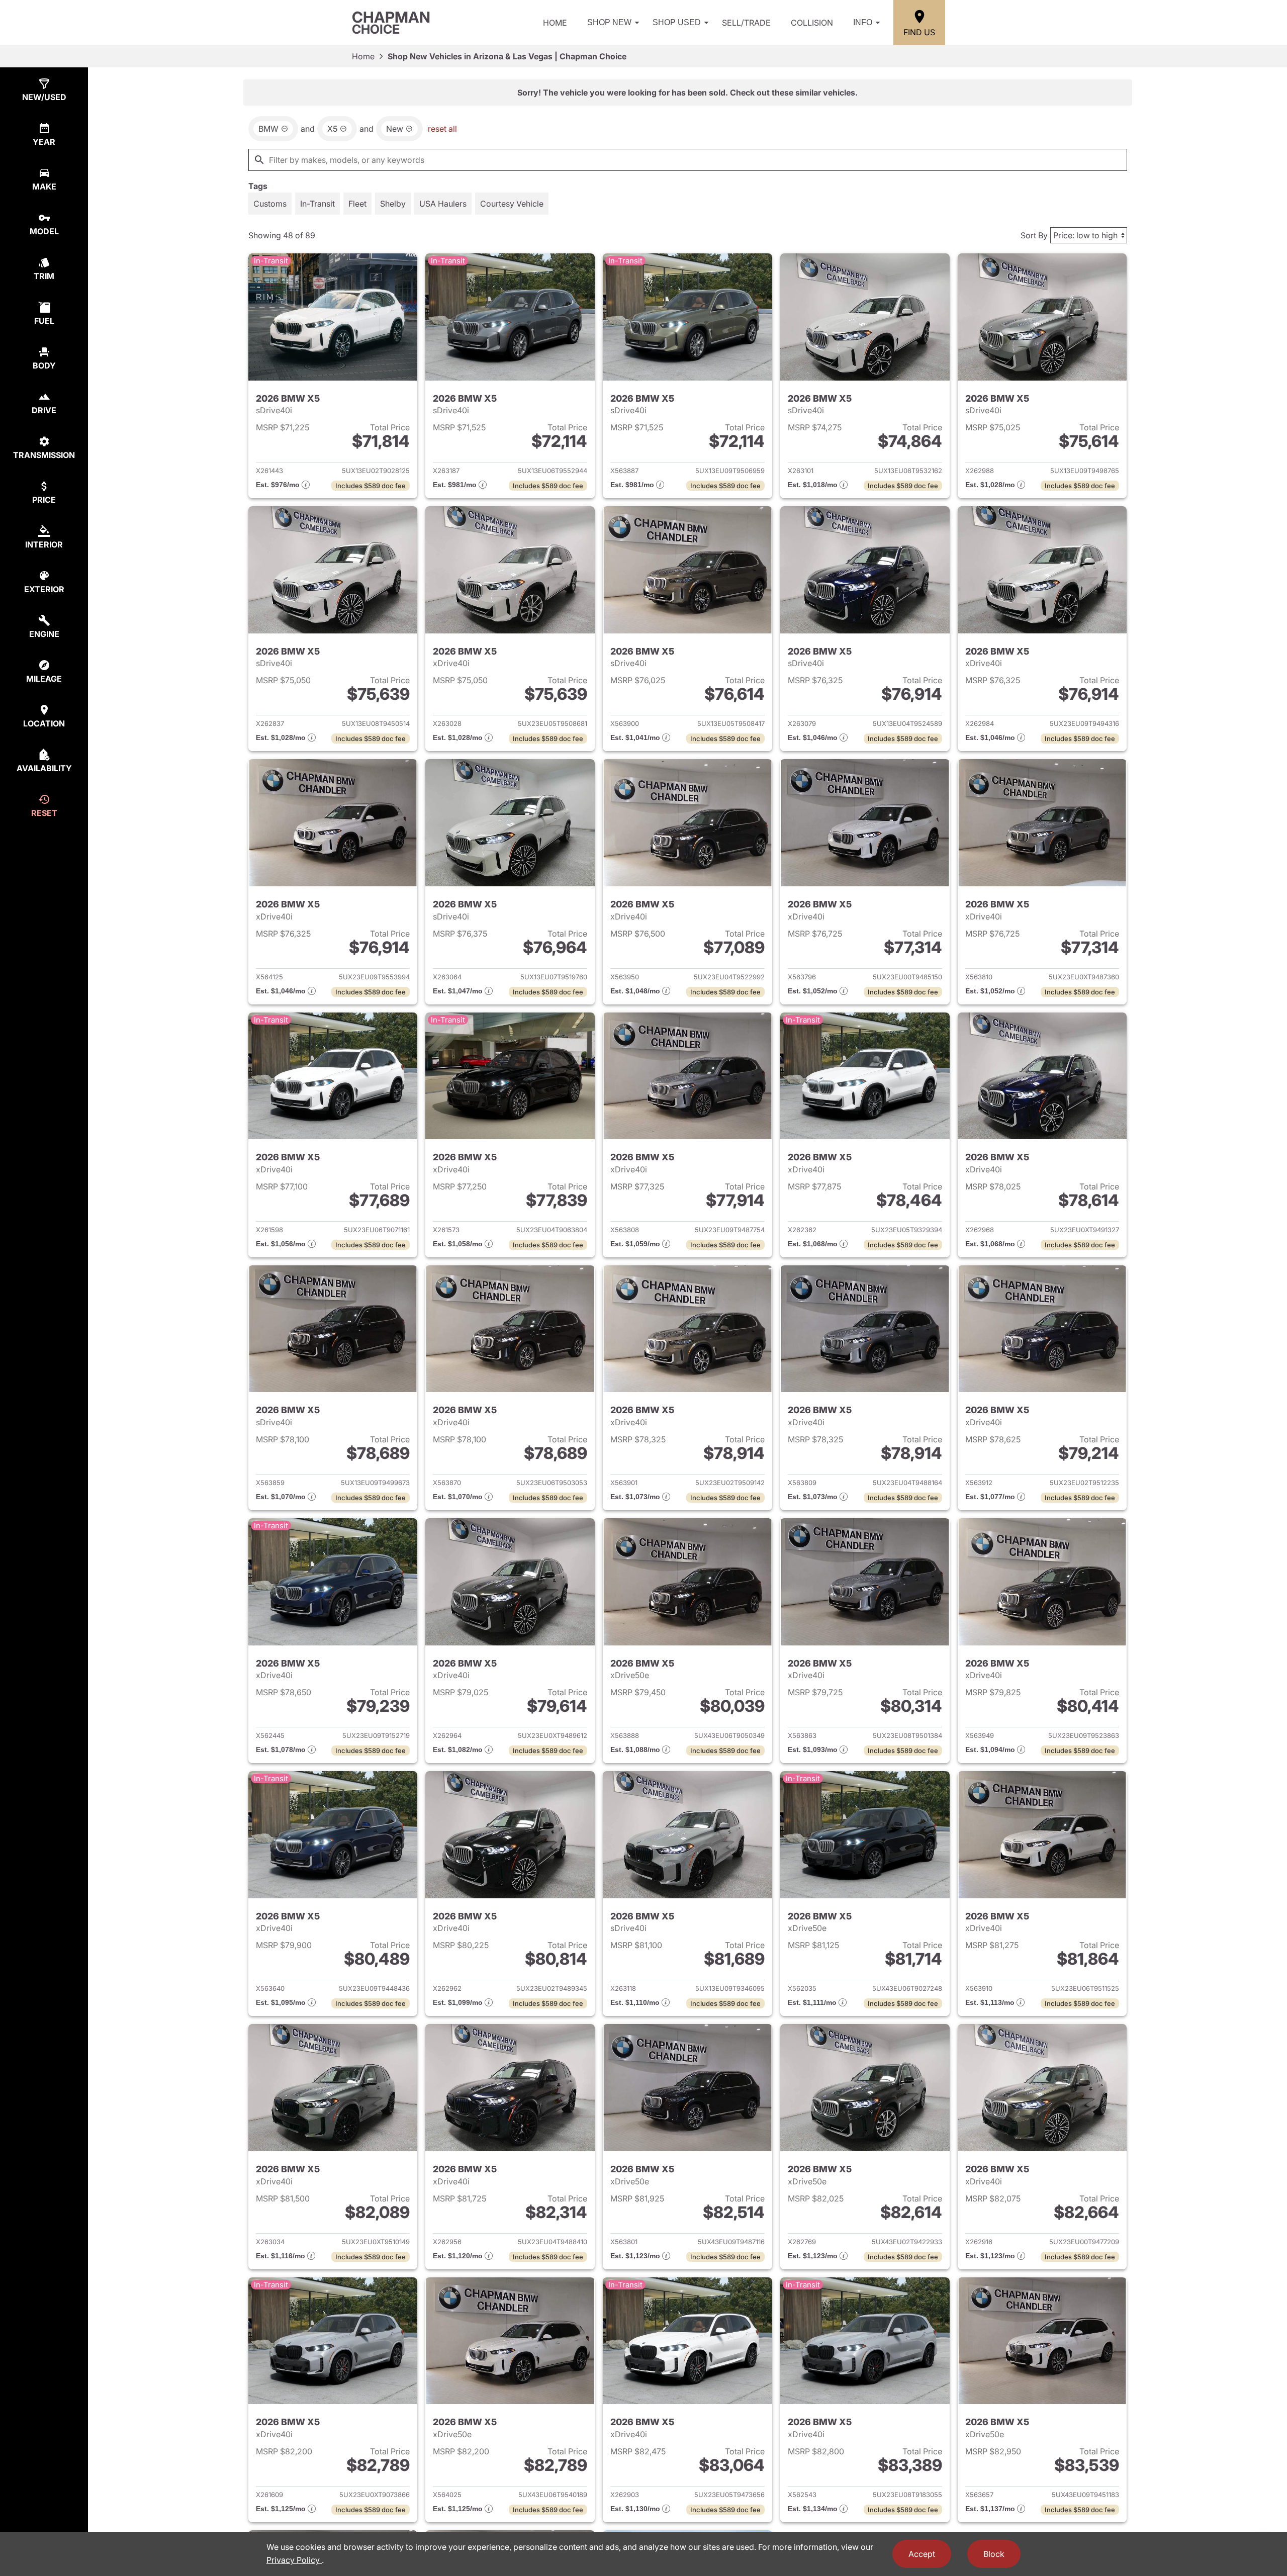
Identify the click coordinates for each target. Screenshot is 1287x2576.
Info (863, 22)
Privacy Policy (294, 2560)
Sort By (1034, 235)
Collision (812, 23)
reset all (442, 129)
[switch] (270, 204)
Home (555, 23)
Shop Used (677, 22)
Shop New (609, 22)
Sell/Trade (746, 23)
